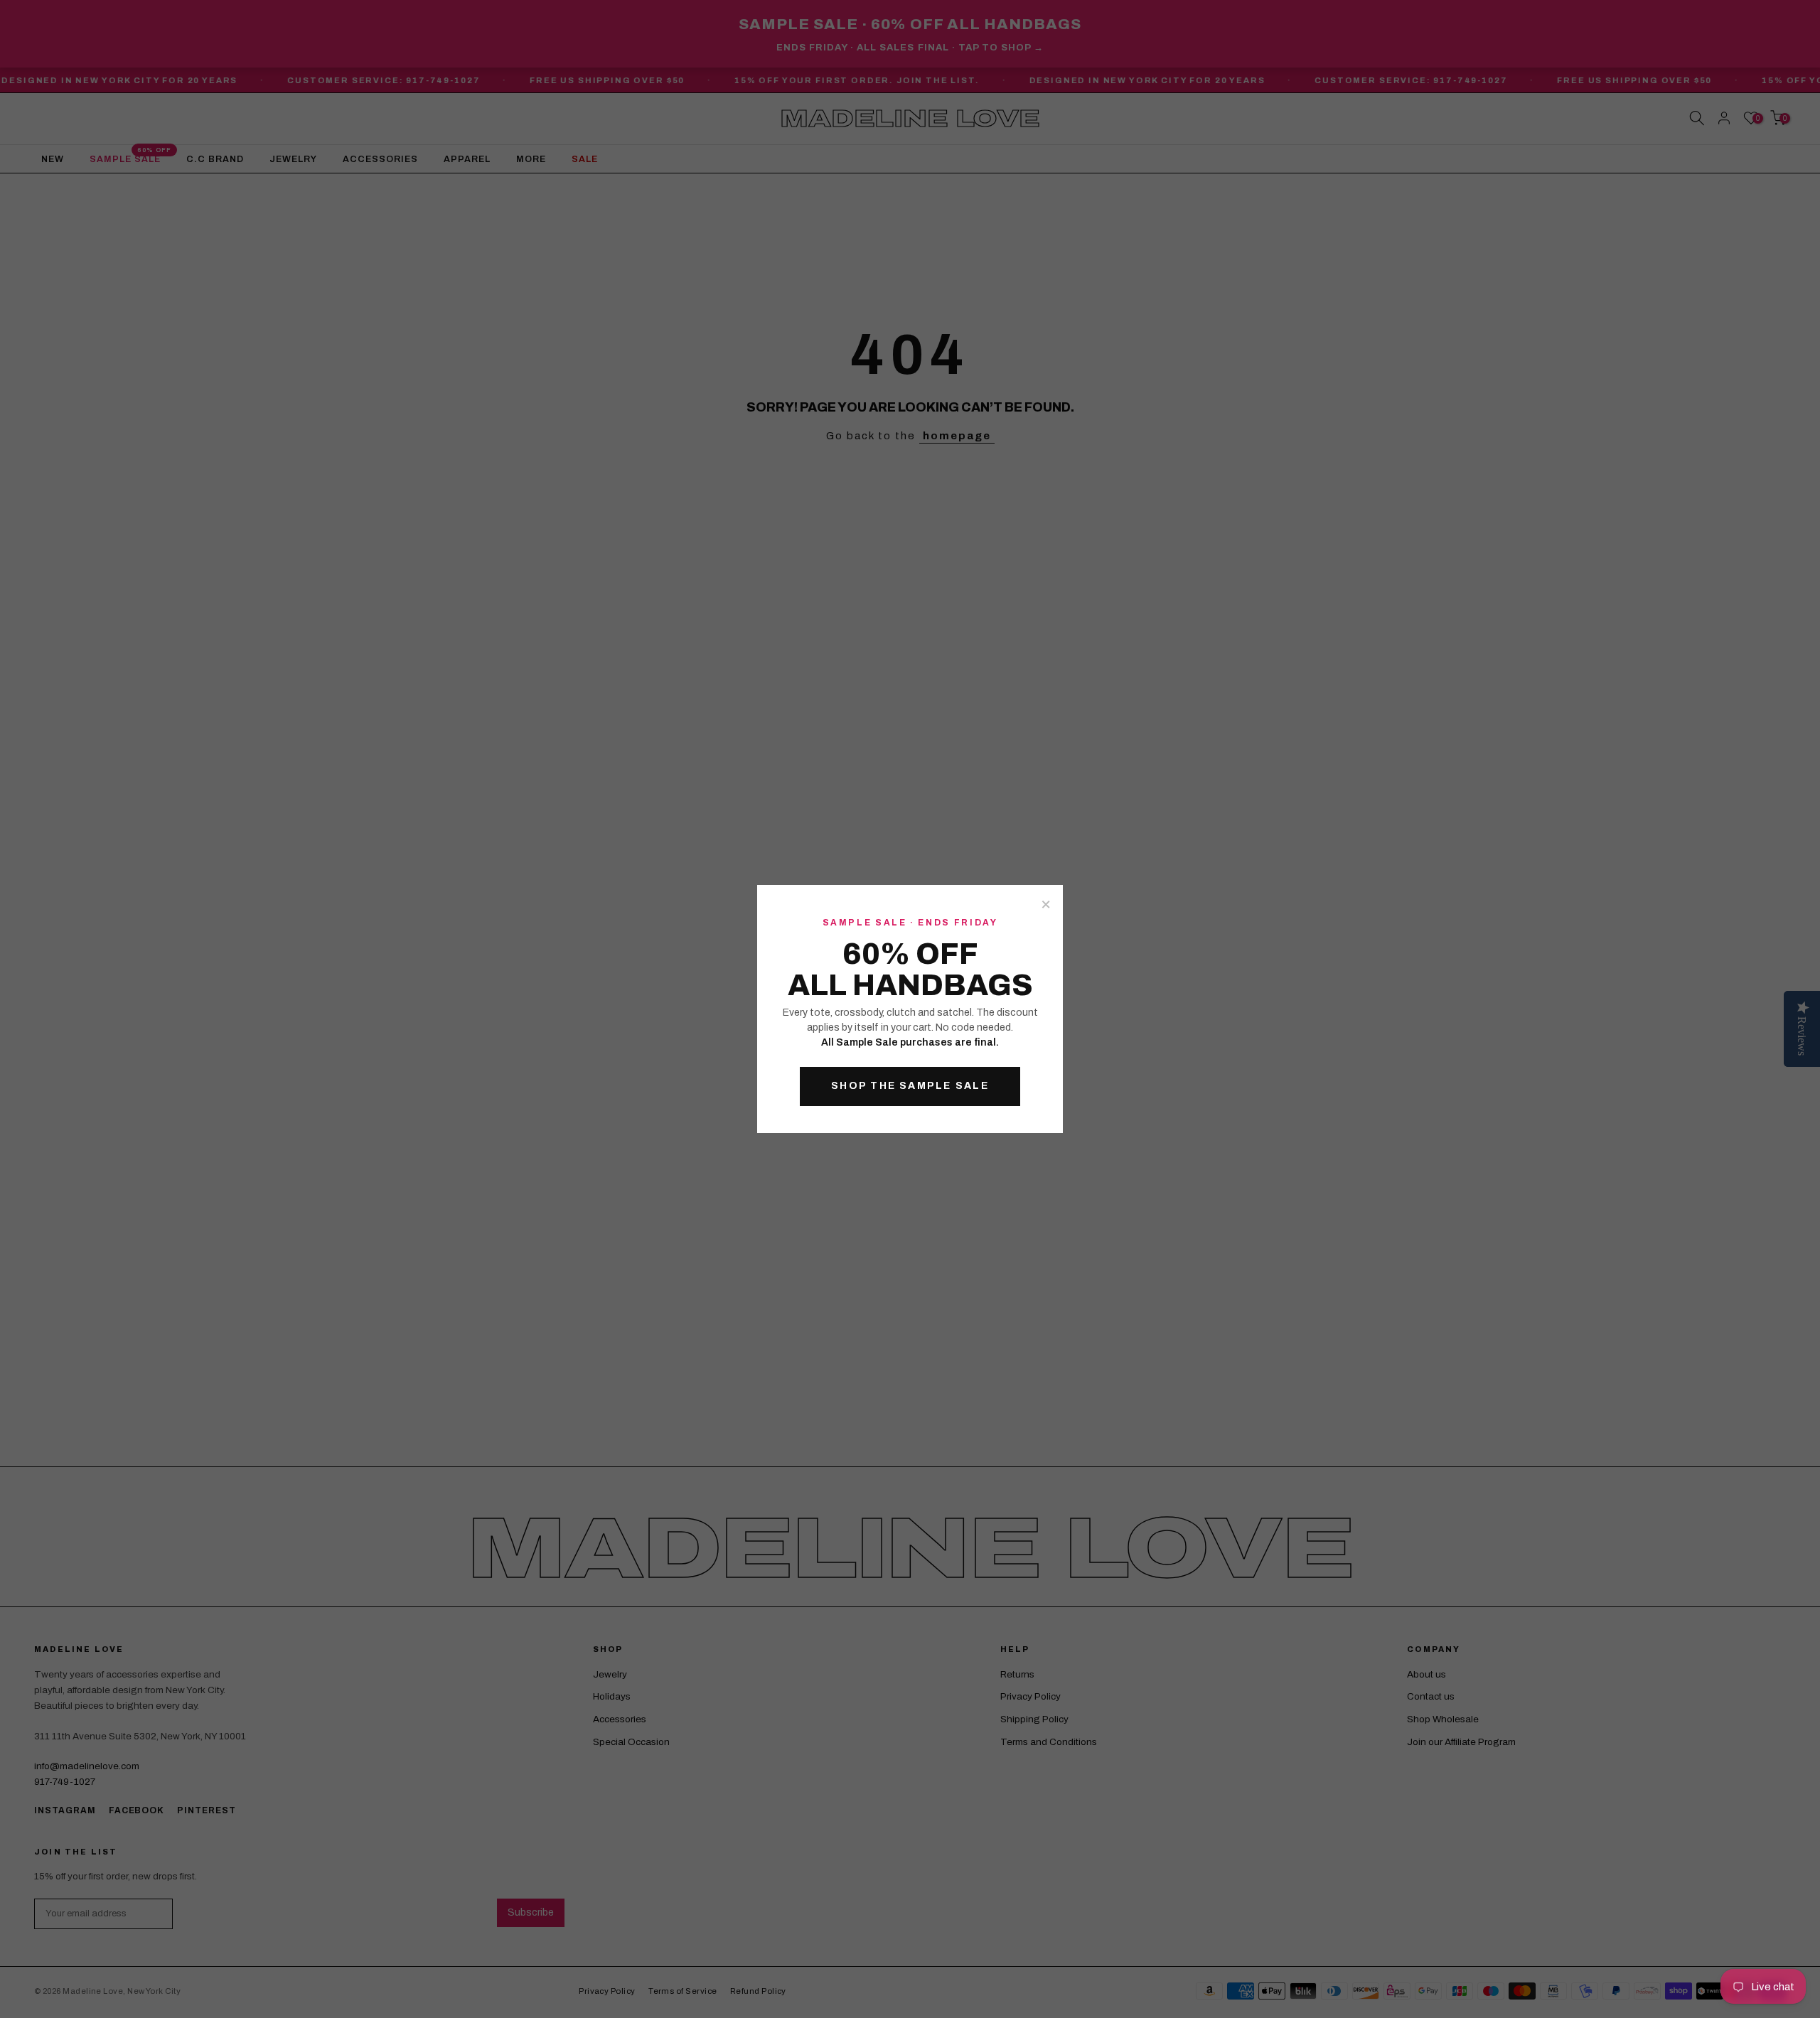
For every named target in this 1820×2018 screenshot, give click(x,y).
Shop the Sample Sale (910, 1086)
